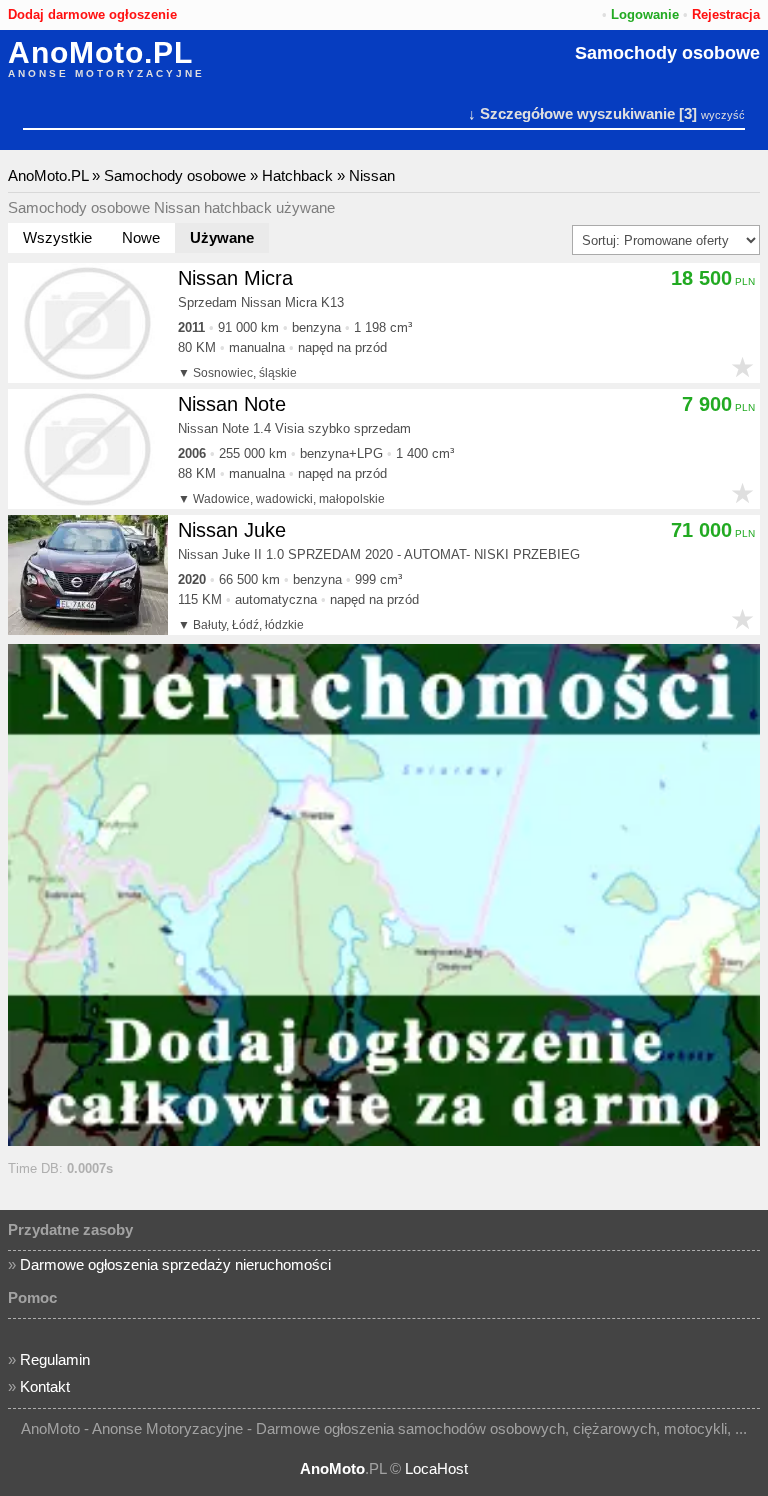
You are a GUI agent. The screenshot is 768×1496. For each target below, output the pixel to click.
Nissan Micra (235, 278)
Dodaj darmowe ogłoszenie (92, 14)
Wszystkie (57, 237)
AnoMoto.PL (100, 53)
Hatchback (297, 175)
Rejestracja (726, 14)
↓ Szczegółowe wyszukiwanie (571, 113)
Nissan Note (232, 404)
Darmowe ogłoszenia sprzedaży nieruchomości (175, 1264)
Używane (222, 237)
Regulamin (55, 1359)
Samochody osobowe (667, 53)
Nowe (141, 237)
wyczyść (723, 115)
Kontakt (45, 1386)
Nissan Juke (232, 530)
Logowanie (645, 14)
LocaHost (436, 1468)
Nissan (372, 175)
